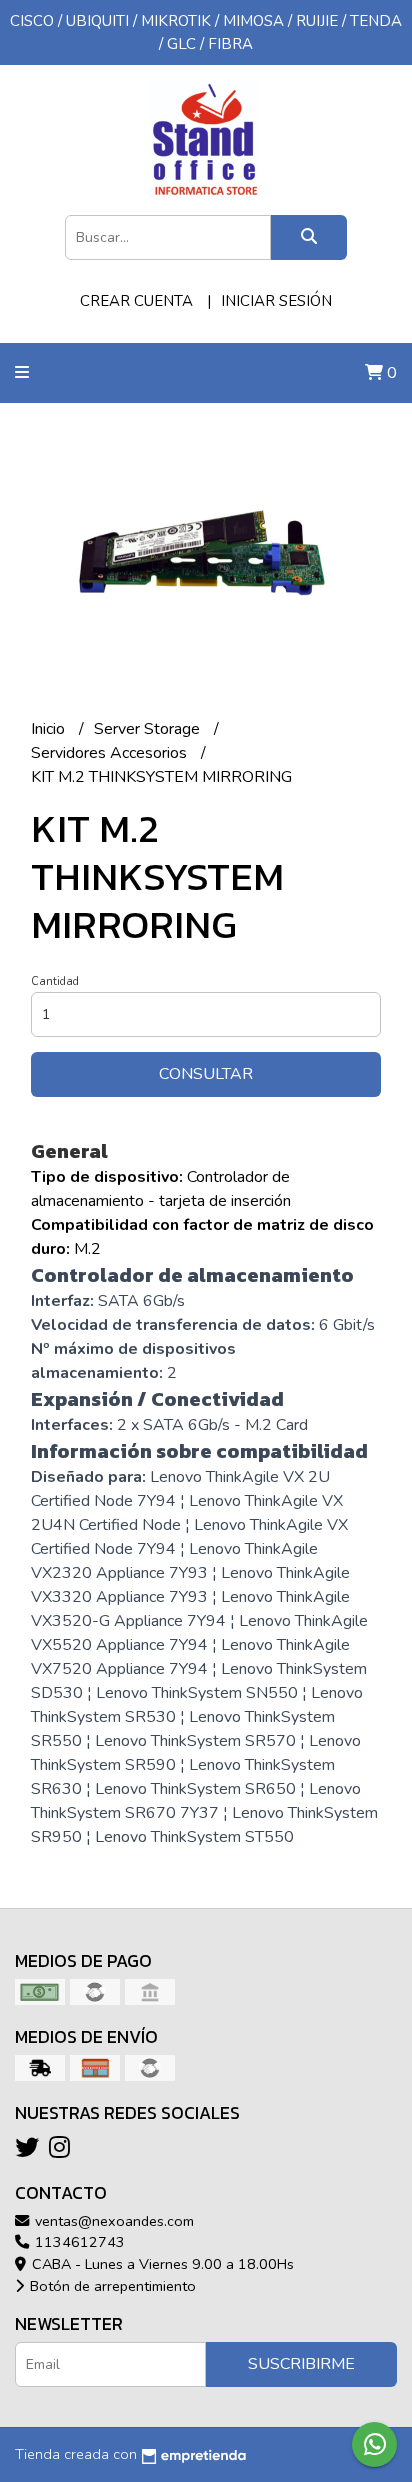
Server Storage (149, 729)
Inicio (50, 729)
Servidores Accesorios (111, 753)
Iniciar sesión (276, 301)
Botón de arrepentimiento (111, 2286)
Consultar (206, 1074)
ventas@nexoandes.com (112, 2221)
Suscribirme (301, 2364)
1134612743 (78, 2242)
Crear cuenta (136, 301)
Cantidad (55, 981)
